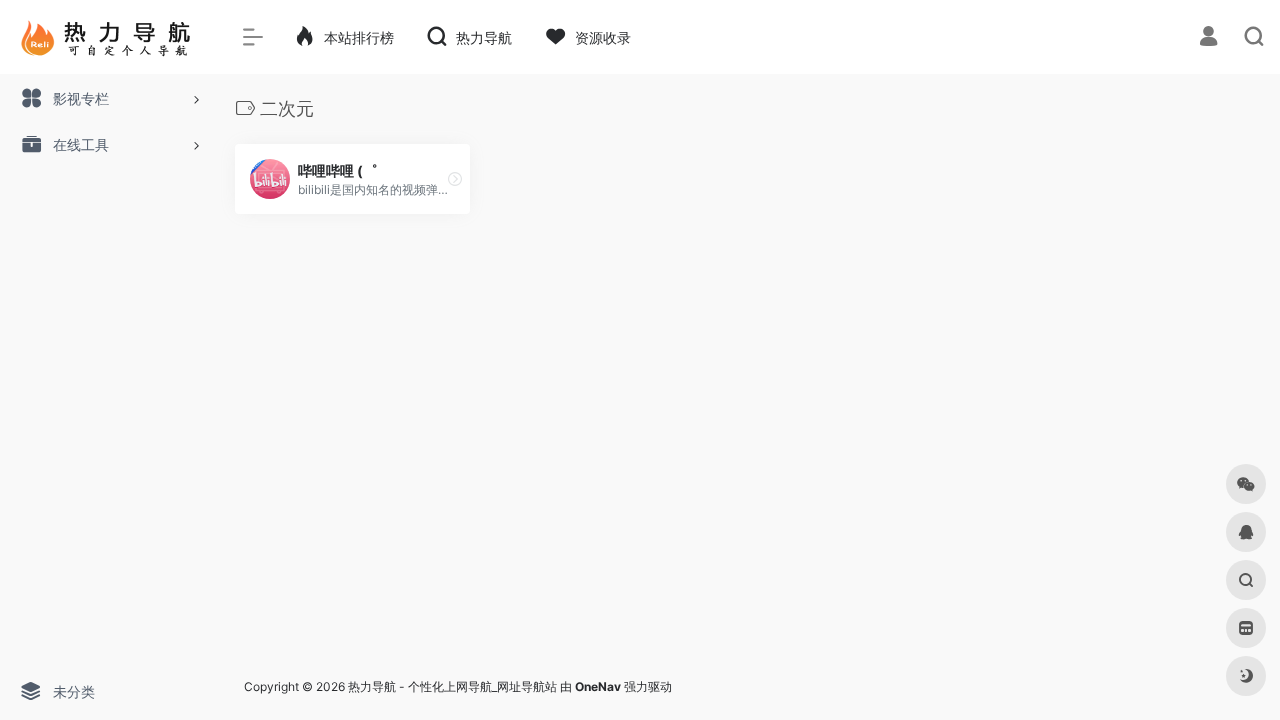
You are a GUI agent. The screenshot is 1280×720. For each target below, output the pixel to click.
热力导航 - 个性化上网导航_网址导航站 (452, 686)
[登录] (1208, 38)
